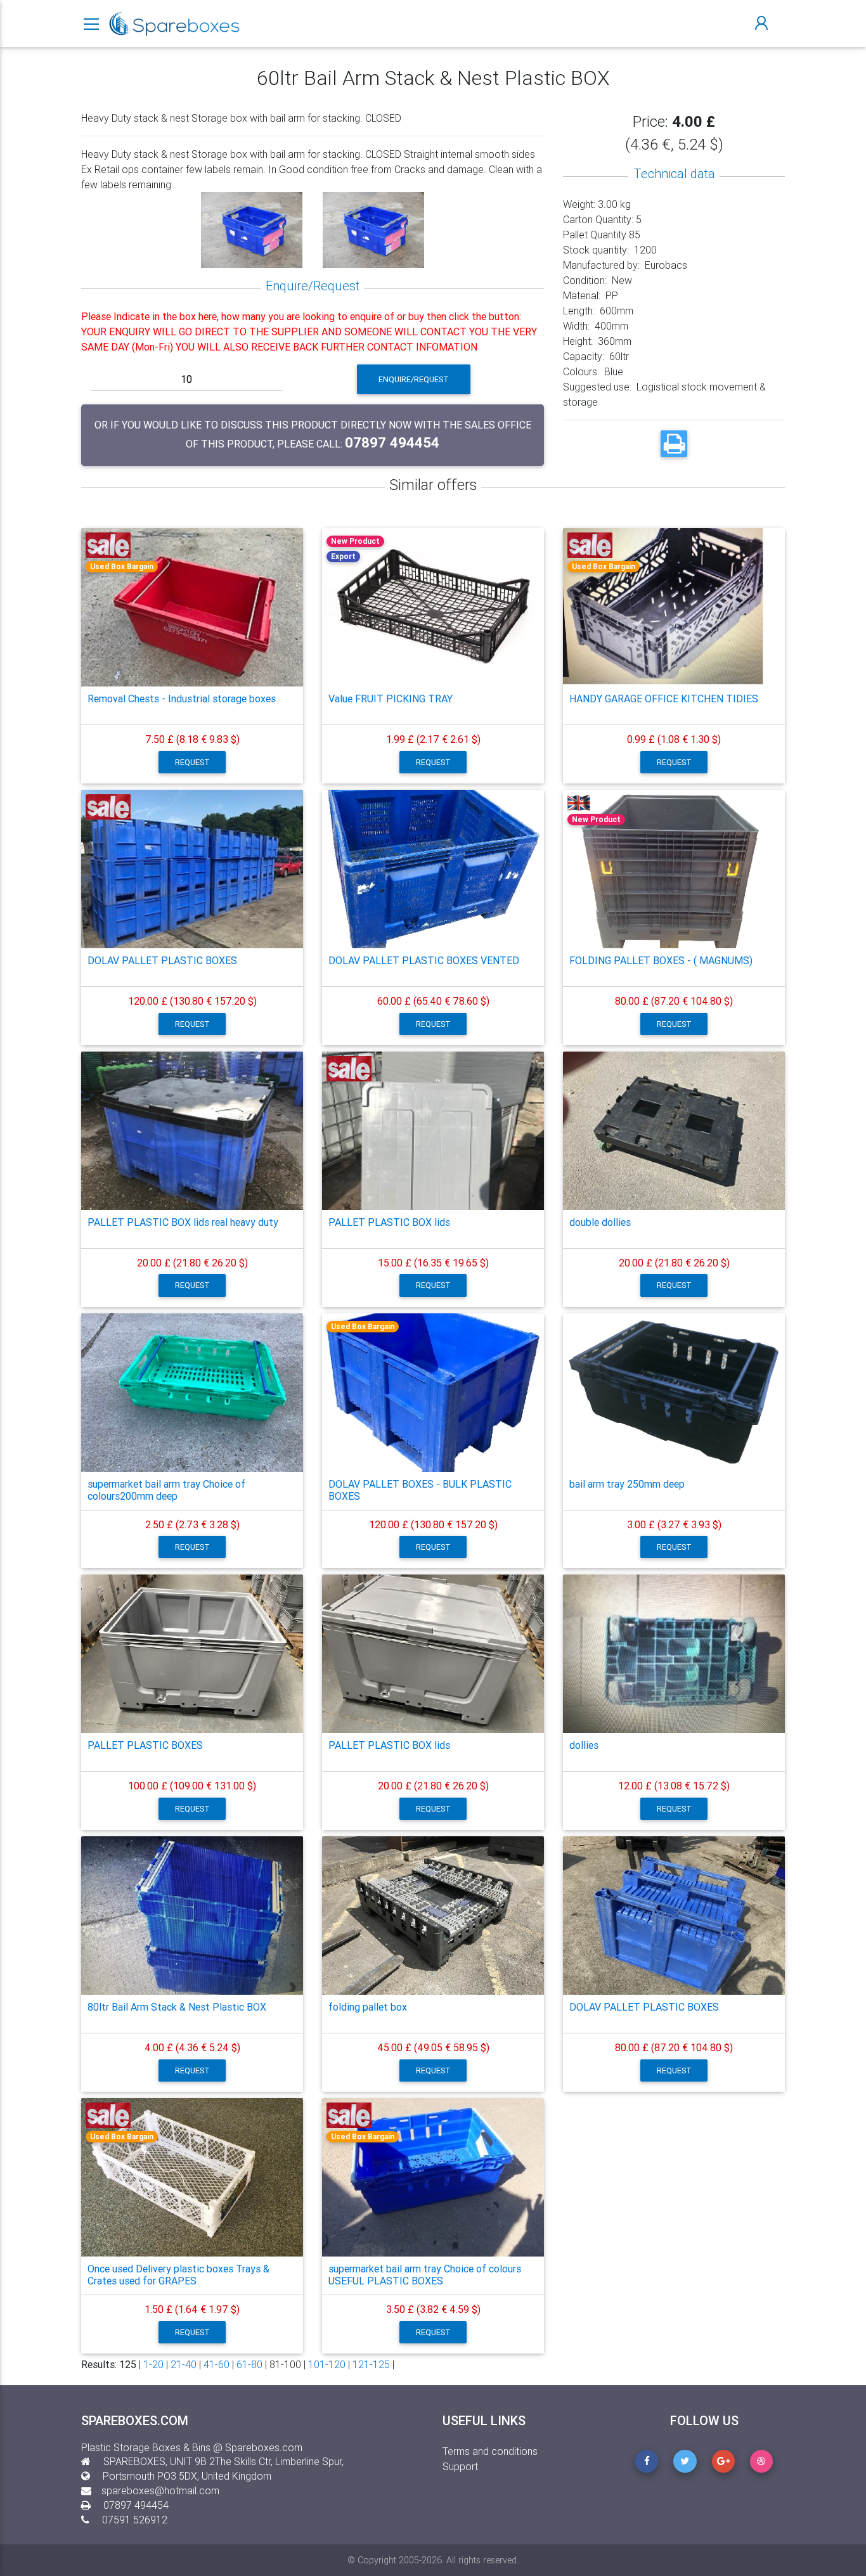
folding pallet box (368, 2007)
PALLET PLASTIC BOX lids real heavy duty (183, 1222)
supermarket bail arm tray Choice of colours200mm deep (166, 1490)
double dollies (600, 1222)
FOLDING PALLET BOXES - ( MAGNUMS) (661, 960)
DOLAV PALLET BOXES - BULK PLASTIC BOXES (420, 1490)
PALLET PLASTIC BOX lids (389, 1222)
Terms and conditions (490, 2451)
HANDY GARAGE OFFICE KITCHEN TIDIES (664, 699)
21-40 (184, 2364)
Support (460, 2466)
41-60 (217, 2364)
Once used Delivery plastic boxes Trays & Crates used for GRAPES (178, 2275)
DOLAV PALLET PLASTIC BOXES (162, 960)
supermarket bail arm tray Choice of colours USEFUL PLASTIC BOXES (425, 2275)
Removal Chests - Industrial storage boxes (182, 699)
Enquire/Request (414, 379)
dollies (584, 1745)
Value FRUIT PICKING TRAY (391, 699)
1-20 (153, 2364)
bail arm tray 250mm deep (627, 1484)
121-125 (371, 2364)
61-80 (249, 2364)
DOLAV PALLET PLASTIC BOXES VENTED (424, 960)
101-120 (327, 2364)
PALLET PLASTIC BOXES (145, 1745)
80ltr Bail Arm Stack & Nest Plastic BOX (177, 2007)
